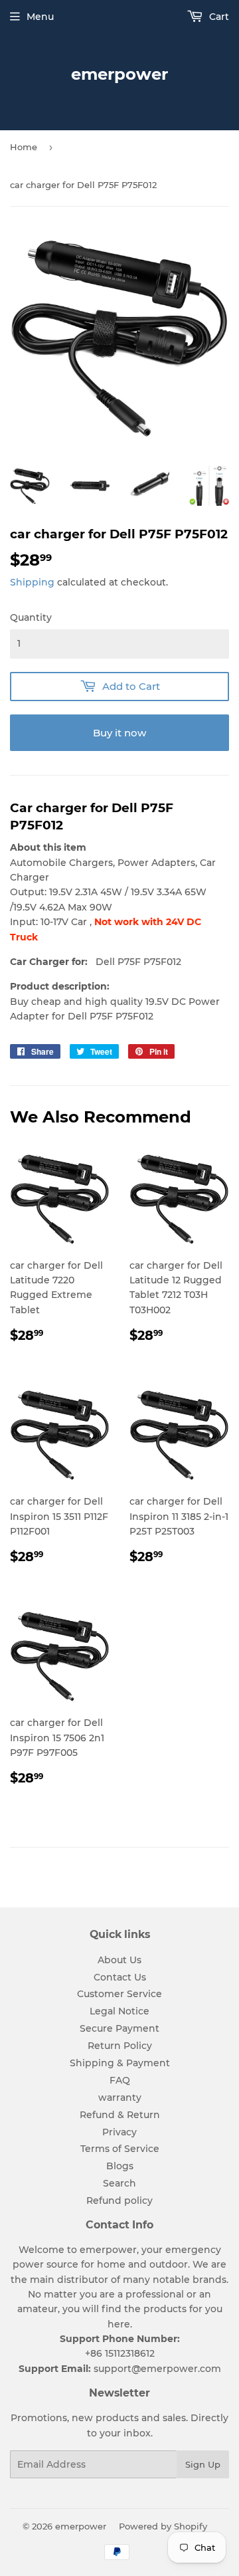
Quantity (31, 617)
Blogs (120, 2166)
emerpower (119, 74)
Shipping (32, 582)
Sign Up (203, 2464)
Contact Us (120, 1977)
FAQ (120, 2080)
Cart (218, 17)
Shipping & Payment (120, 2063)
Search (119, 2183)
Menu (40, 17)
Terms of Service (120, 2149)
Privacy (119, 2132)
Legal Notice (119, 2011)
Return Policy (120, 2046)
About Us (119, 1960)
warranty (120, 2097)
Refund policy (119, 2200)
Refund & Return (120, 2115)
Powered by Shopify (163, 2526)
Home (24, 147)
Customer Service (119, 1994)
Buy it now (119, 733)
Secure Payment (119, 2028)
